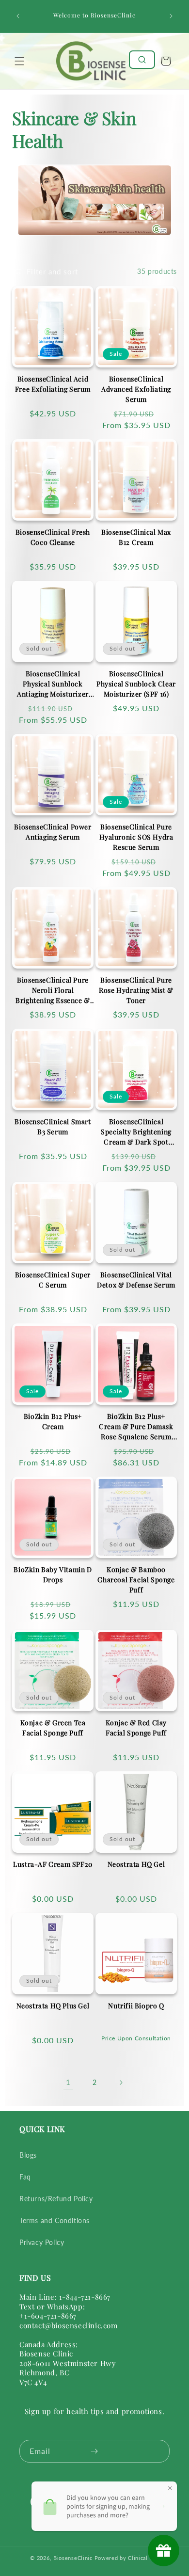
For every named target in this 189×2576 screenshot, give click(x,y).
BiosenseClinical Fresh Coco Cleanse (53, 537)
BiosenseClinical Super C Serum (53, 1280)
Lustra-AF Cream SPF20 (53, 1864)
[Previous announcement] (18, 16)
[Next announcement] (171, 16)
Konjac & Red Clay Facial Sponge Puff (136, 1728)
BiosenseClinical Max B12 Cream (136, 537)
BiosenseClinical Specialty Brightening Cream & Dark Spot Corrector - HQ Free (136, 1132)
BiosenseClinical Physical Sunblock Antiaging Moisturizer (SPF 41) (53, 684)
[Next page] (121, 2083)
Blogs (28, 2155)
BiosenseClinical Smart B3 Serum (53, 1127)
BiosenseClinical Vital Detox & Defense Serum (136, 1280)
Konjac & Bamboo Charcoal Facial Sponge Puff (136, 1580)
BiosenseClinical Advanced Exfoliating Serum (136, 389)
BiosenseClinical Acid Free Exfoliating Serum (53, 384)
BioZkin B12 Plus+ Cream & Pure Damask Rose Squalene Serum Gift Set (136, 1427)
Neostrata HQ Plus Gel (53, 2006)
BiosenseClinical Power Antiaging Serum (53, 832)
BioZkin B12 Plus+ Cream (53, 1421)
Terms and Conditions (55, 2220)
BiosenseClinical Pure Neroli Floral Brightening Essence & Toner (53, 990)
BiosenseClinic (73, 2558)
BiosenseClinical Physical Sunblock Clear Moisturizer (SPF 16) (136, 684)
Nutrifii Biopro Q (136, 2006)
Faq (25, 2177)
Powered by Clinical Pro (127, 2558)
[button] (19, 61)
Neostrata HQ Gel (136, 1864)
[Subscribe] (94, 2451)
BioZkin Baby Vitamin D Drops (53, 1574)
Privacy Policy (42, 2242)
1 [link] (68, 2082)
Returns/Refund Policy (56, 2199)
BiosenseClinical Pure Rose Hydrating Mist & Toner (136, 990)
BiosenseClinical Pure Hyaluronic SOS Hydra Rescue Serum (136, 837)
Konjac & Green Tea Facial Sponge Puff (53, 1728)
